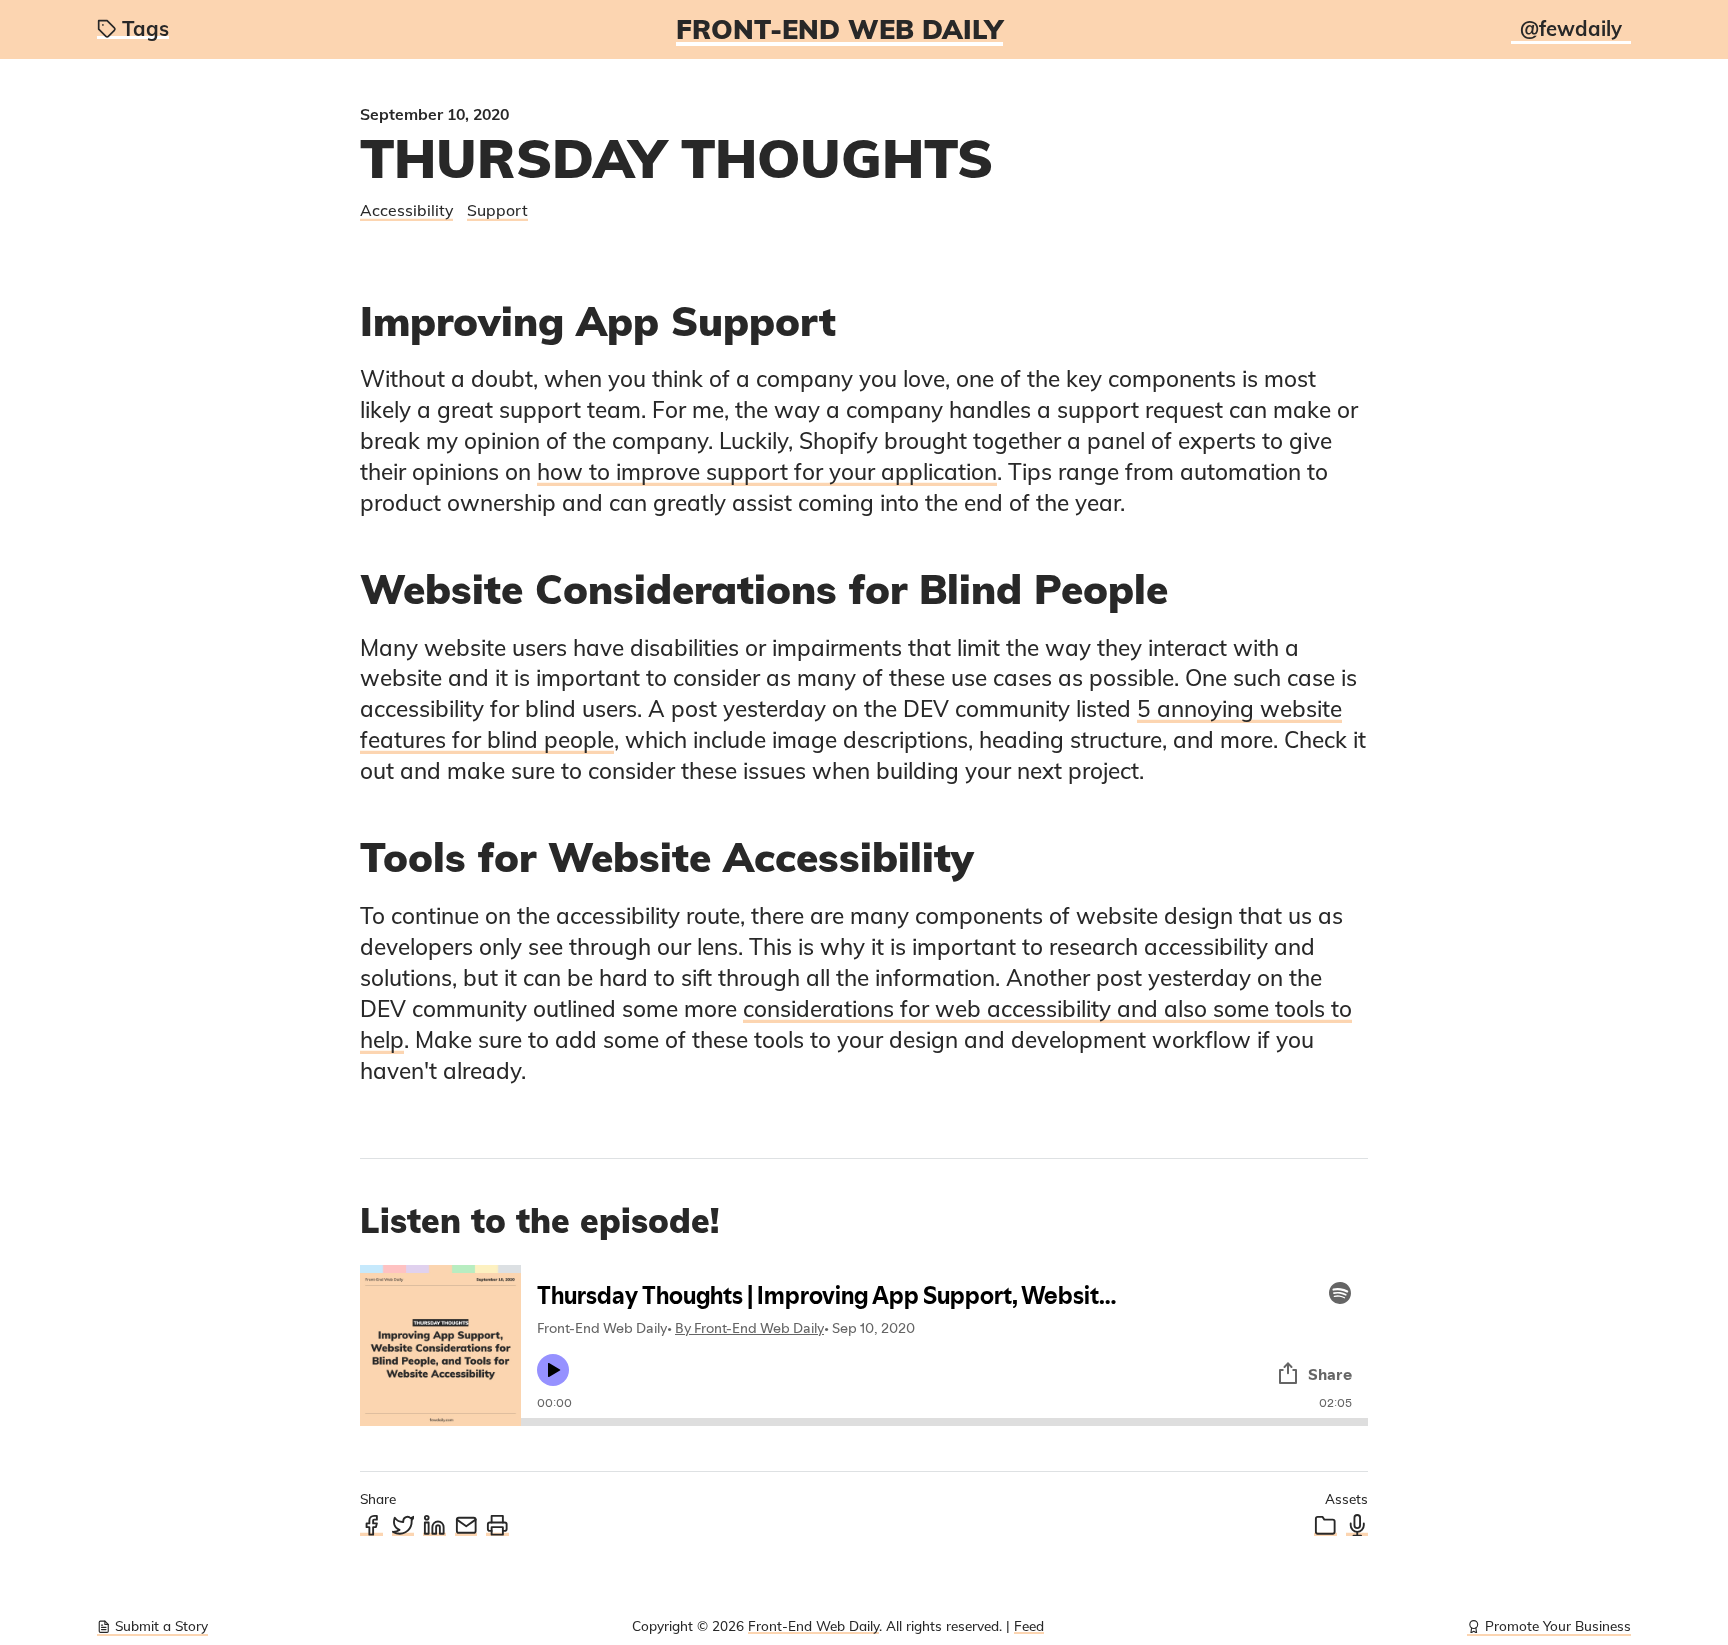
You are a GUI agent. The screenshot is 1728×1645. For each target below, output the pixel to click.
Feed (1029, 1625)
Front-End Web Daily (839, 29)
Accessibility (406, 210)
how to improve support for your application (767, 471)
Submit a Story (161, 1625)
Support (497, 210)
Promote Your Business (1558, 1625)
